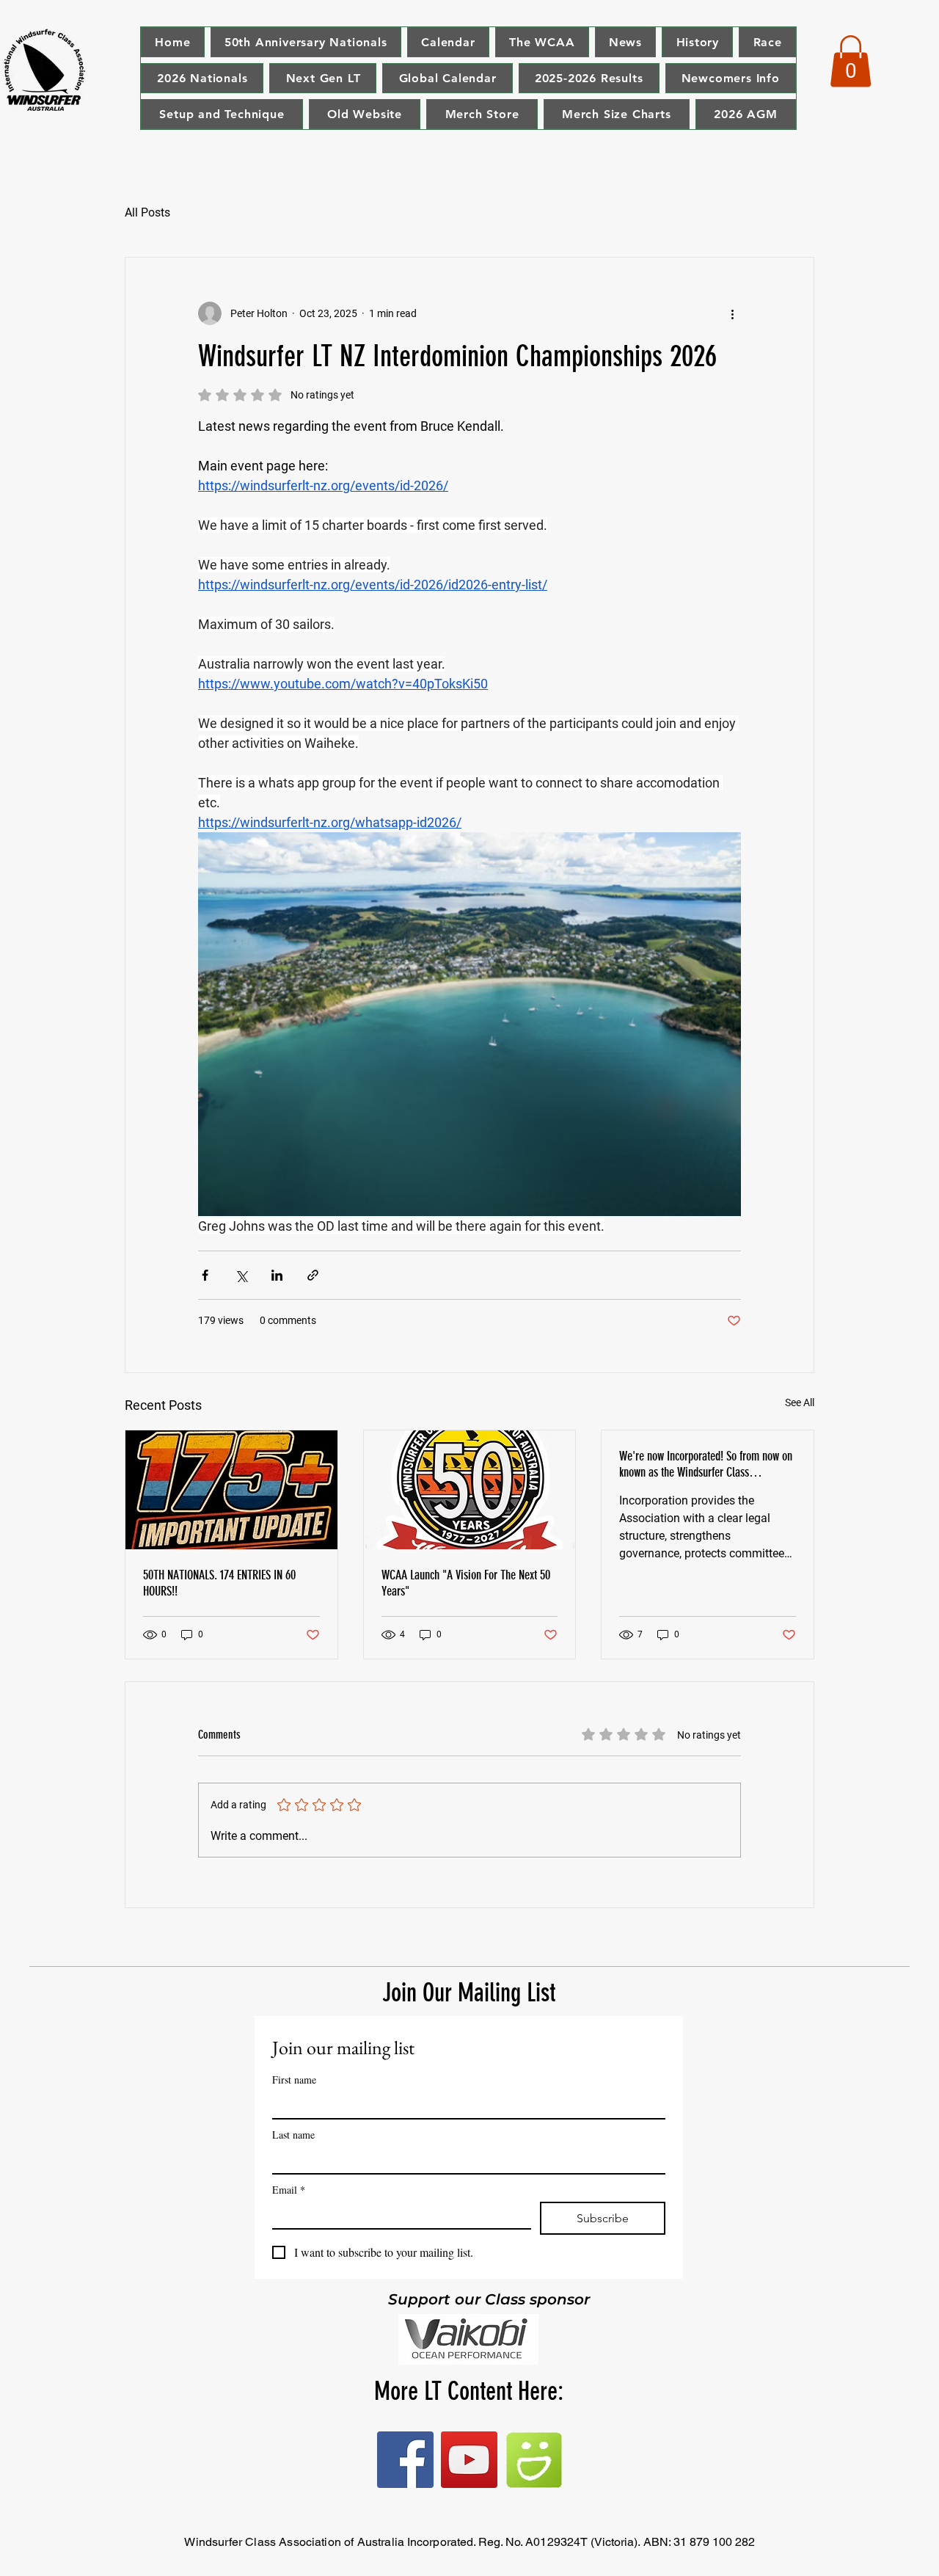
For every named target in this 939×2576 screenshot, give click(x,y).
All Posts (147, 212)
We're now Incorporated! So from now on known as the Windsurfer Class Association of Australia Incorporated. (706, 1464)
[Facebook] (405, 2460)
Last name (293, 2135)
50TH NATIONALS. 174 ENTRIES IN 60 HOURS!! (219, 1583)
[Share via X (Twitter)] (241, 1275)
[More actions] (732, 313)
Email (289, 2190)
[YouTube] (469, 2460)
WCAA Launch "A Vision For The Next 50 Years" (466, 1583)
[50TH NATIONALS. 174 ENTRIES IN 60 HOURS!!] (231, 1490)
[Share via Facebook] (205, 1275)
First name (294, 2080)
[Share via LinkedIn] (277, 1275)
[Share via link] (313, 1275)
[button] (851, 61)
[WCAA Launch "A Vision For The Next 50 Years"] (470, 1490)
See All (800, 1402)
